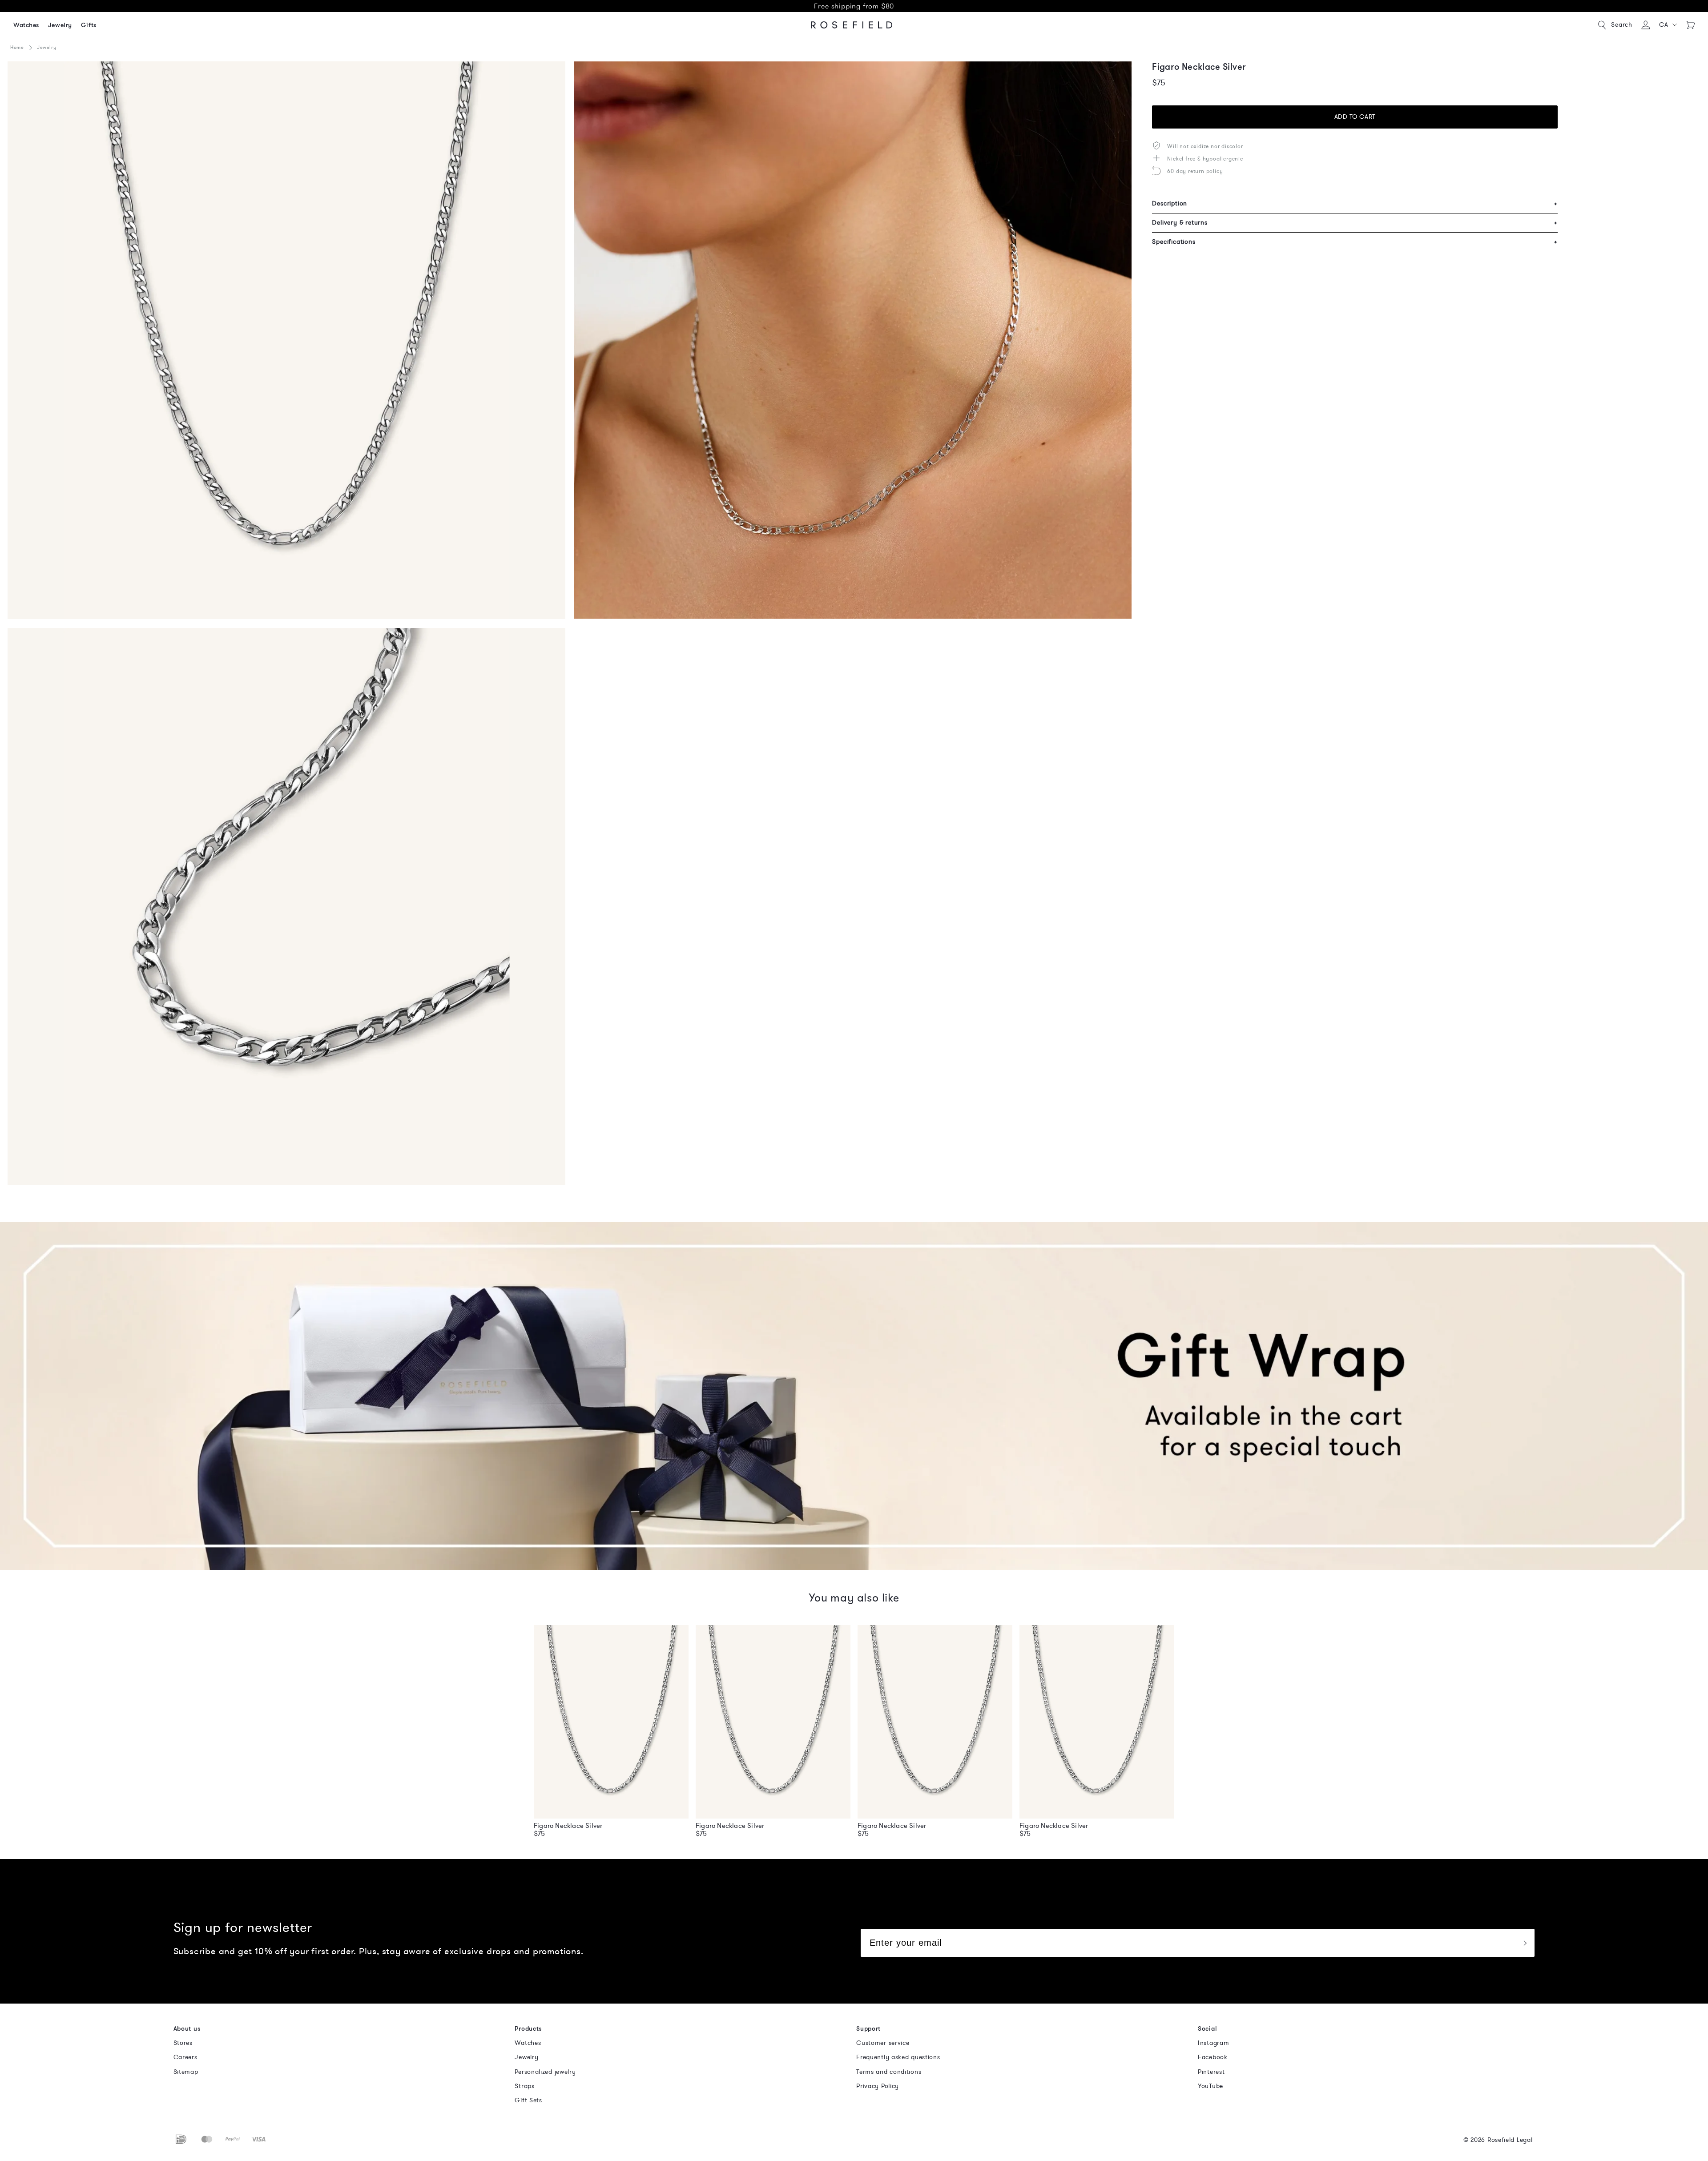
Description (1355, 203)
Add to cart (1355, 117)
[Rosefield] (852, 25)
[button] (1668, 25)
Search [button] (1622, 25)
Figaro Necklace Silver (568, 1826)
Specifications (1355, 242)
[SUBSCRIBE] (1525, 1943)
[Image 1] (286, 340)
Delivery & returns (1355, 223)
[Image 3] (286, 907)
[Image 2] (853, 340)
